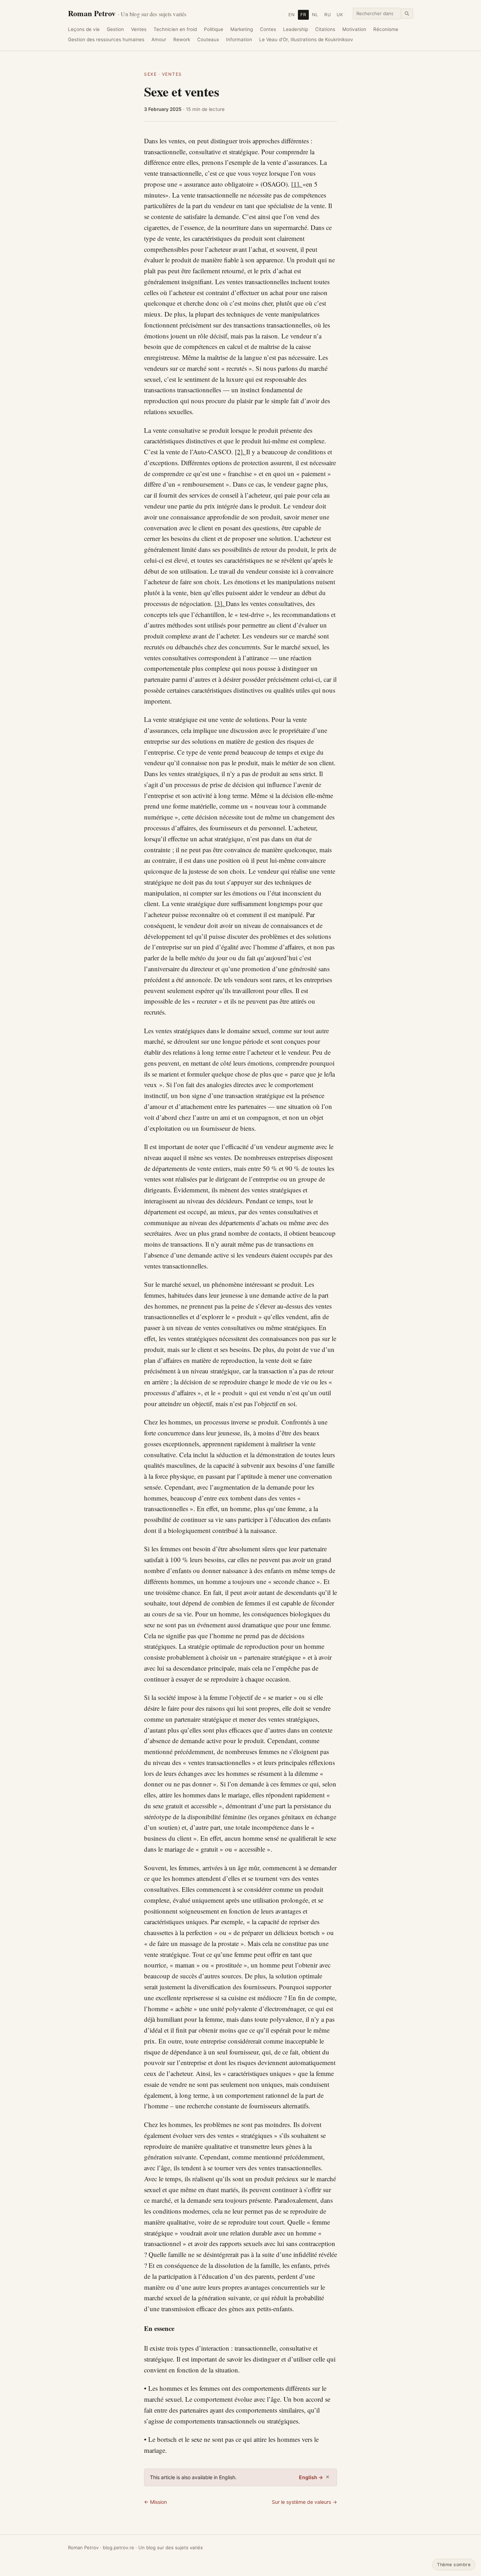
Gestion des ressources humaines (106, 39)
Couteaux (208, 39)
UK (340, 15)
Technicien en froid (175, 29)
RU (328, 15)
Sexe (151, 74)
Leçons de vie (84, 29)
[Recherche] (407, 14)
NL (315, 15)
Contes (268, 29)
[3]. (220, 603)
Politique (214, 29)
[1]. (297, 184)
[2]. (241, 452)
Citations (325, 29)
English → (311, 2477)
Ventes (139, 29)
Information (239, 39)
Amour (159, 39)
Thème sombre (454, 2565)
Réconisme (386, 29)
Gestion (115, 29)
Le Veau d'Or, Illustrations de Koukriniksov (306, 39)
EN (292, 15)
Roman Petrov (127, 13)
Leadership (296, 29)
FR (303, 15)
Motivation (354, 29)
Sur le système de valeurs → (304, 2502)
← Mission (155, 2502)
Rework (182, 39)
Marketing (242, 29)
